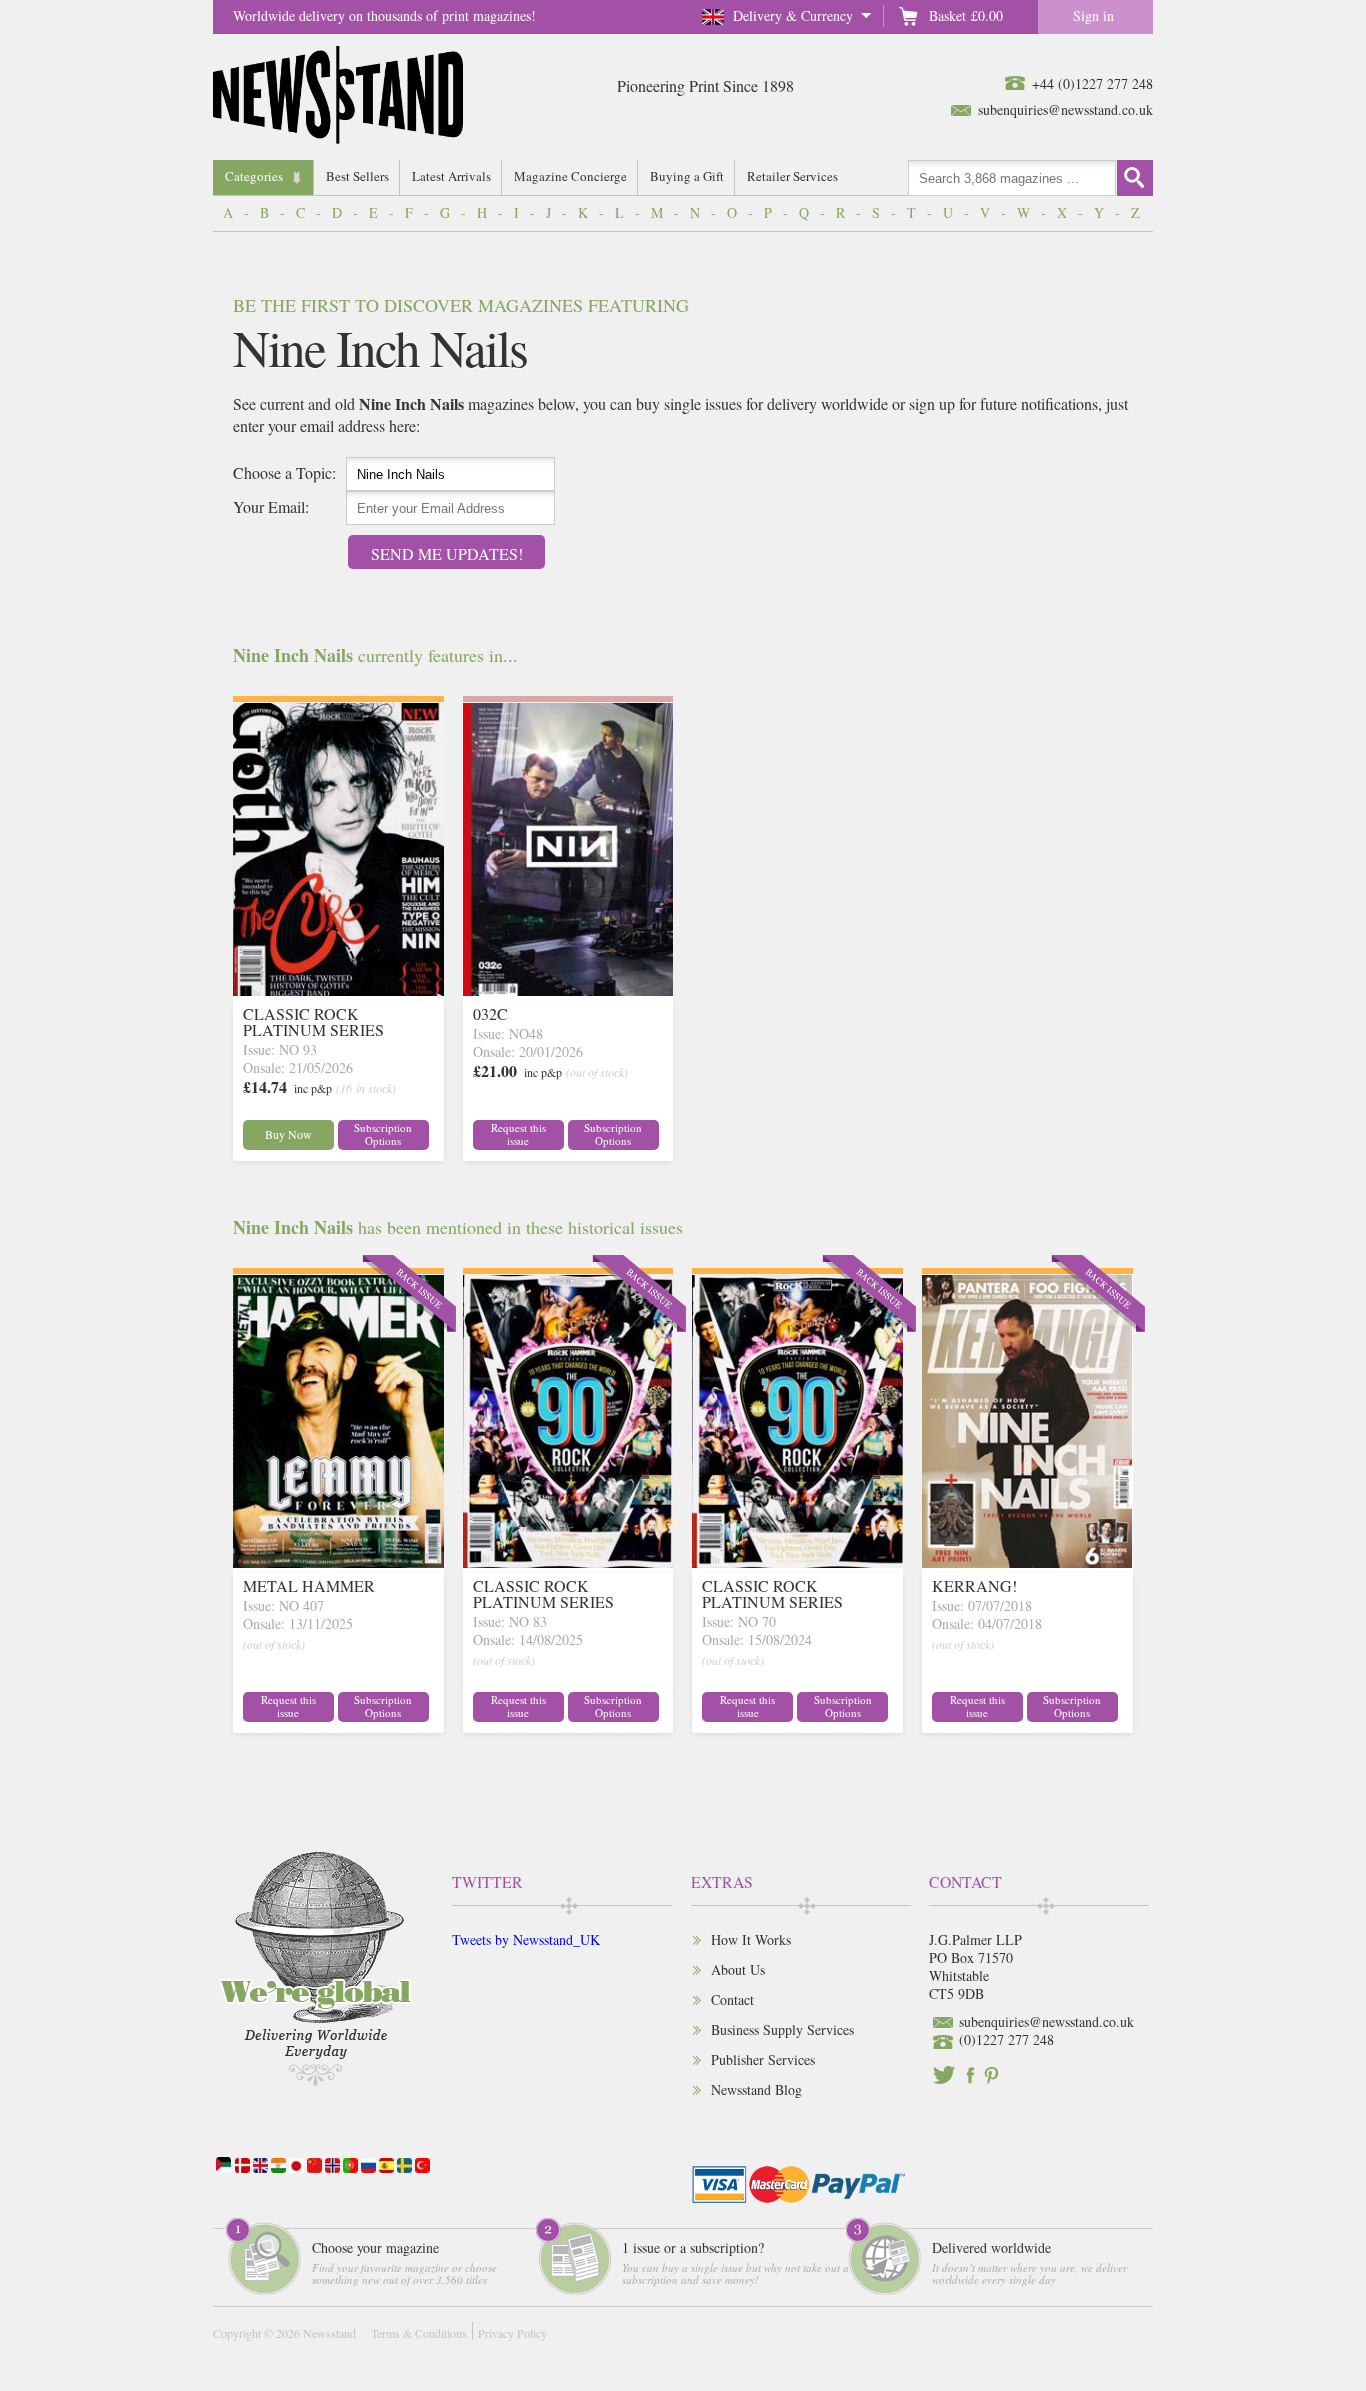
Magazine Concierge (570, 176)
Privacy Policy (512, 2333)
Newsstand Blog (756, 2089)
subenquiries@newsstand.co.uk (1065, 109)
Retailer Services (792, 176)
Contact (732, 1999)
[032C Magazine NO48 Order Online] (568, 989)
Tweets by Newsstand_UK (526, 1939)
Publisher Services (763, 2059)
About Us (738, 1969)
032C (490, 1013)
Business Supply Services (782, 2029)
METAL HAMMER (309, 1585)
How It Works (751, 1939)
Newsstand (329, 2333)
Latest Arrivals (451, 176)
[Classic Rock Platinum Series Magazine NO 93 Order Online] (338, 989)
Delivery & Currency (793, 15)
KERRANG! (974, 1585)
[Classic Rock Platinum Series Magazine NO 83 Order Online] (568, 1561)
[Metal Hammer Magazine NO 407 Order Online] (338, 1561)
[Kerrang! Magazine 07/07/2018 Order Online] (1027, 1561)
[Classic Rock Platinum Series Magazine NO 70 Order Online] (797, 1561)
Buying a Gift (687, 176)
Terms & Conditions (419, 2333)
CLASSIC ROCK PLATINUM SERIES (313, 1021)
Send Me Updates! (447, 553)
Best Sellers (357, 176)
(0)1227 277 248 (1006, 2039)
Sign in (1093, 15)
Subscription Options (383, 1134)
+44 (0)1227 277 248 (1092, 83)
